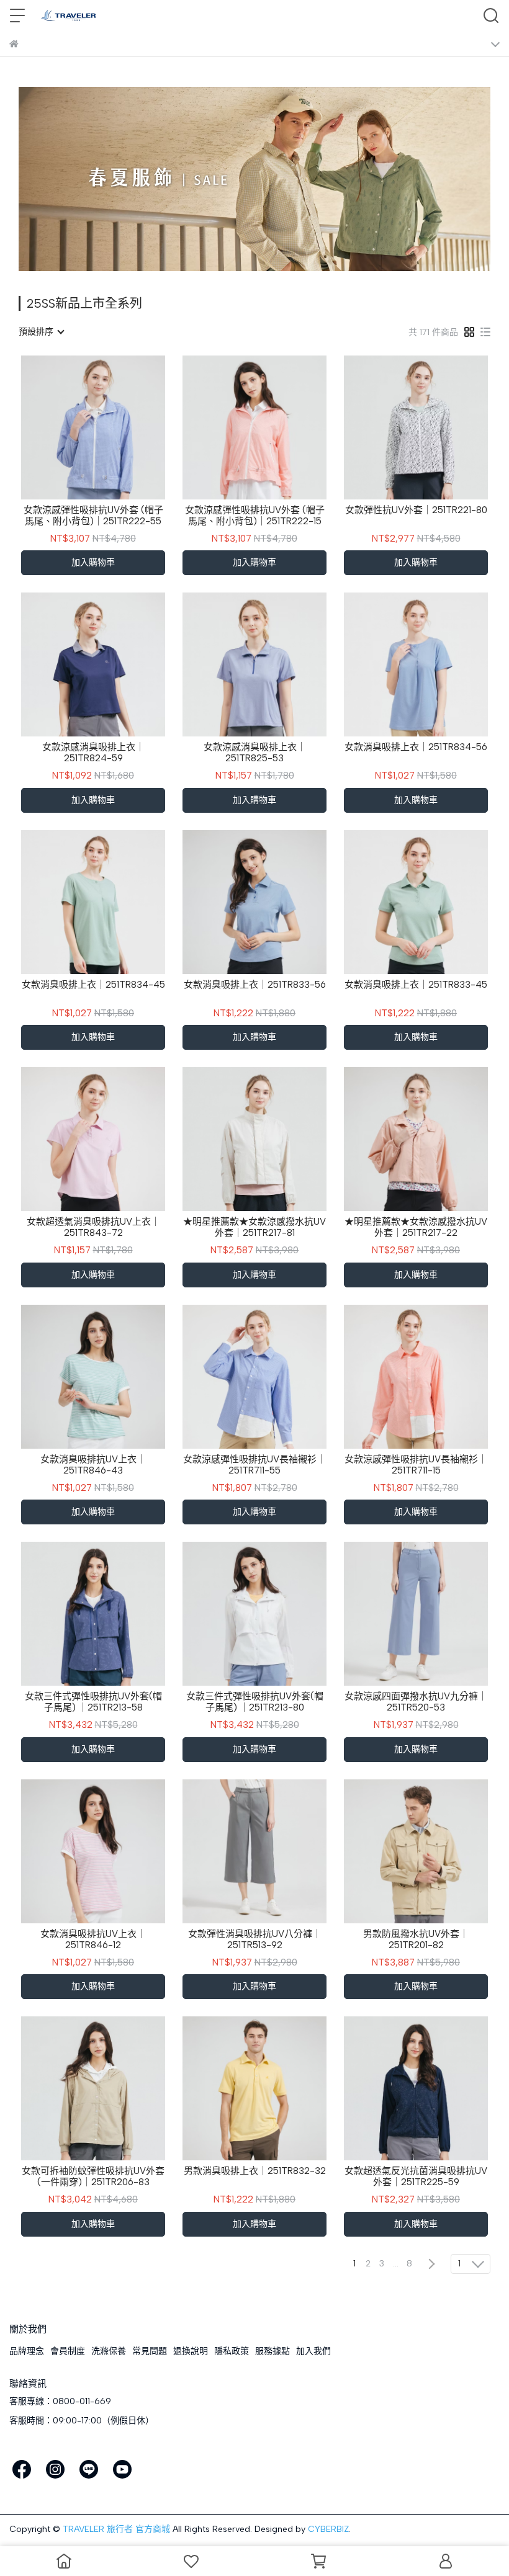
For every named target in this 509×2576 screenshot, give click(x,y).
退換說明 (191, 2351)
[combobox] (41, 332)
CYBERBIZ (328, 2529)
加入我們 (313, 2351)
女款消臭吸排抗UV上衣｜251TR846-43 (93, 1465)
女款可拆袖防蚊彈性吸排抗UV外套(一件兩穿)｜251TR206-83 (93, 2176)
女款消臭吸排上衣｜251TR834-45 (93, 985)
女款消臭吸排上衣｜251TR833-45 (416, 985)
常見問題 (150, 2351)
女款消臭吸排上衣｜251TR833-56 (255, 985)
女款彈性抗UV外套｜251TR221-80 (416, 510)
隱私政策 (232, 2351)
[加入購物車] (111, 427)
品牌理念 (27, 2351)
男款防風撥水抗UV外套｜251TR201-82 (416, 1939)
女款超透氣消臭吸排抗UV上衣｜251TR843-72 (93, 1227)
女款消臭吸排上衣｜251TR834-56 (416, 747)
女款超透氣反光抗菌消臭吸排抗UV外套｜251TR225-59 (416, 2176)
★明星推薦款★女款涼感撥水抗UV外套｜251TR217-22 (416, 1227)
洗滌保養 (109, 2351)
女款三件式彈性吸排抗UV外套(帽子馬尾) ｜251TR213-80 (255, 1702)
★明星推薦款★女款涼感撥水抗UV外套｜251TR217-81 (254, 1227)
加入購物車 (93, 562)
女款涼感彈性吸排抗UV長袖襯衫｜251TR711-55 (254, 1465)
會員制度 (68, 2351)
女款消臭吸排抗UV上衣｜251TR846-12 (93, 1939)
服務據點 (273, 2351)
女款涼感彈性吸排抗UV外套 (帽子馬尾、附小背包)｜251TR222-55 (93, 516)
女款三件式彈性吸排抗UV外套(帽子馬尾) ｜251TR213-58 (93, 1702)
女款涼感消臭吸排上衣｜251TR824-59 (93, 753)
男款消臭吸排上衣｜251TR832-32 (255, 2171)
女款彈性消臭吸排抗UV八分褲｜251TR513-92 (255, 1939)
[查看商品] (75, 427)
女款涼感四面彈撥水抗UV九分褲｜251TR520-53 (416, 1702)
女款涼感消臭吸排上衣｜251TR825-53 (255, 753)
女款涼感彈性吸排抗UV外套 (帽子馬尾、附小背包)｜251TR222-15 (255, 516)
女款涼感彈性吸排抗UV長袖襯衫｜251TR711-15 (416, 1465)
